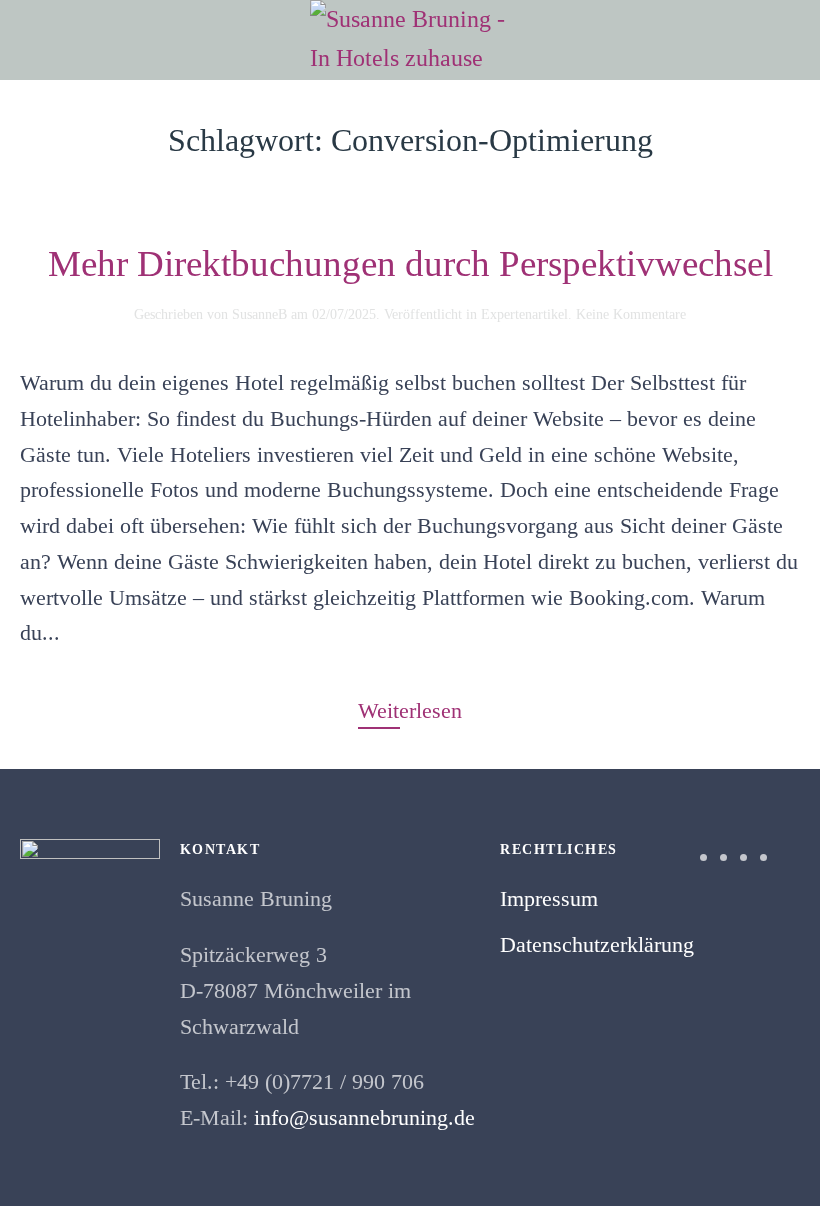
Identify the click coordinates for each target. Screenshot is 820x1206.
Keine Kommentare (631, 314)
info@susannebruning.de (364, 1117)
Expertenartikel (524, 314)
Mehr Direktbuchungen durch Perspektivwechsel (410, 263)
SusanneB (259, 314)
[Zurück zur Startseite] (410, 40)
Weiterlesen (410, 710)
